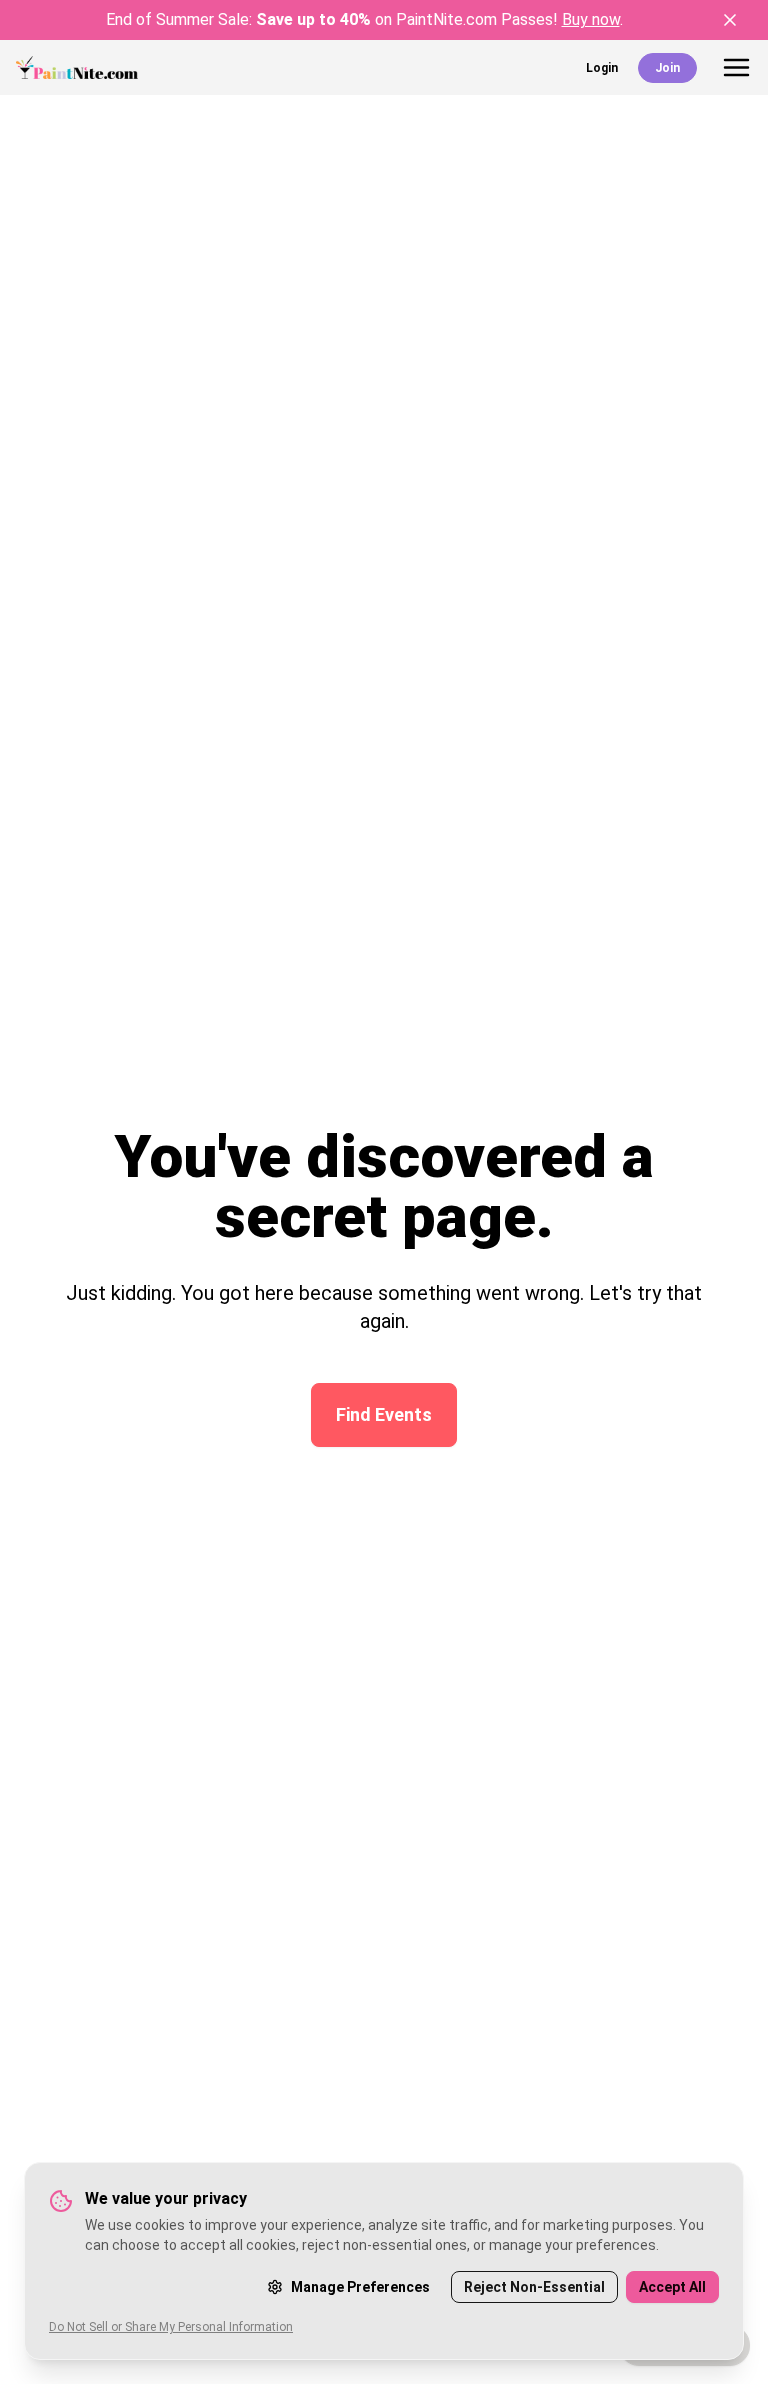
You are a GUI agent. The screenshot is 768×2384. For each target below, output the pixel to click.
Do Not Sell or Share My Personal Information (171, 2327)
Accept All (672, 2287)
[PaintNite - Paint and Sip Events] (77, 67)
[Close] (730, 20)
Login (602, 68)
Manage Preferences (360, 2287)
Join (667, 68)
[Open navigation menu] (736, 67)
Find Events (384, 1414)
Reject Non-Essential (534, 2287)
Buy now (591, 19)
